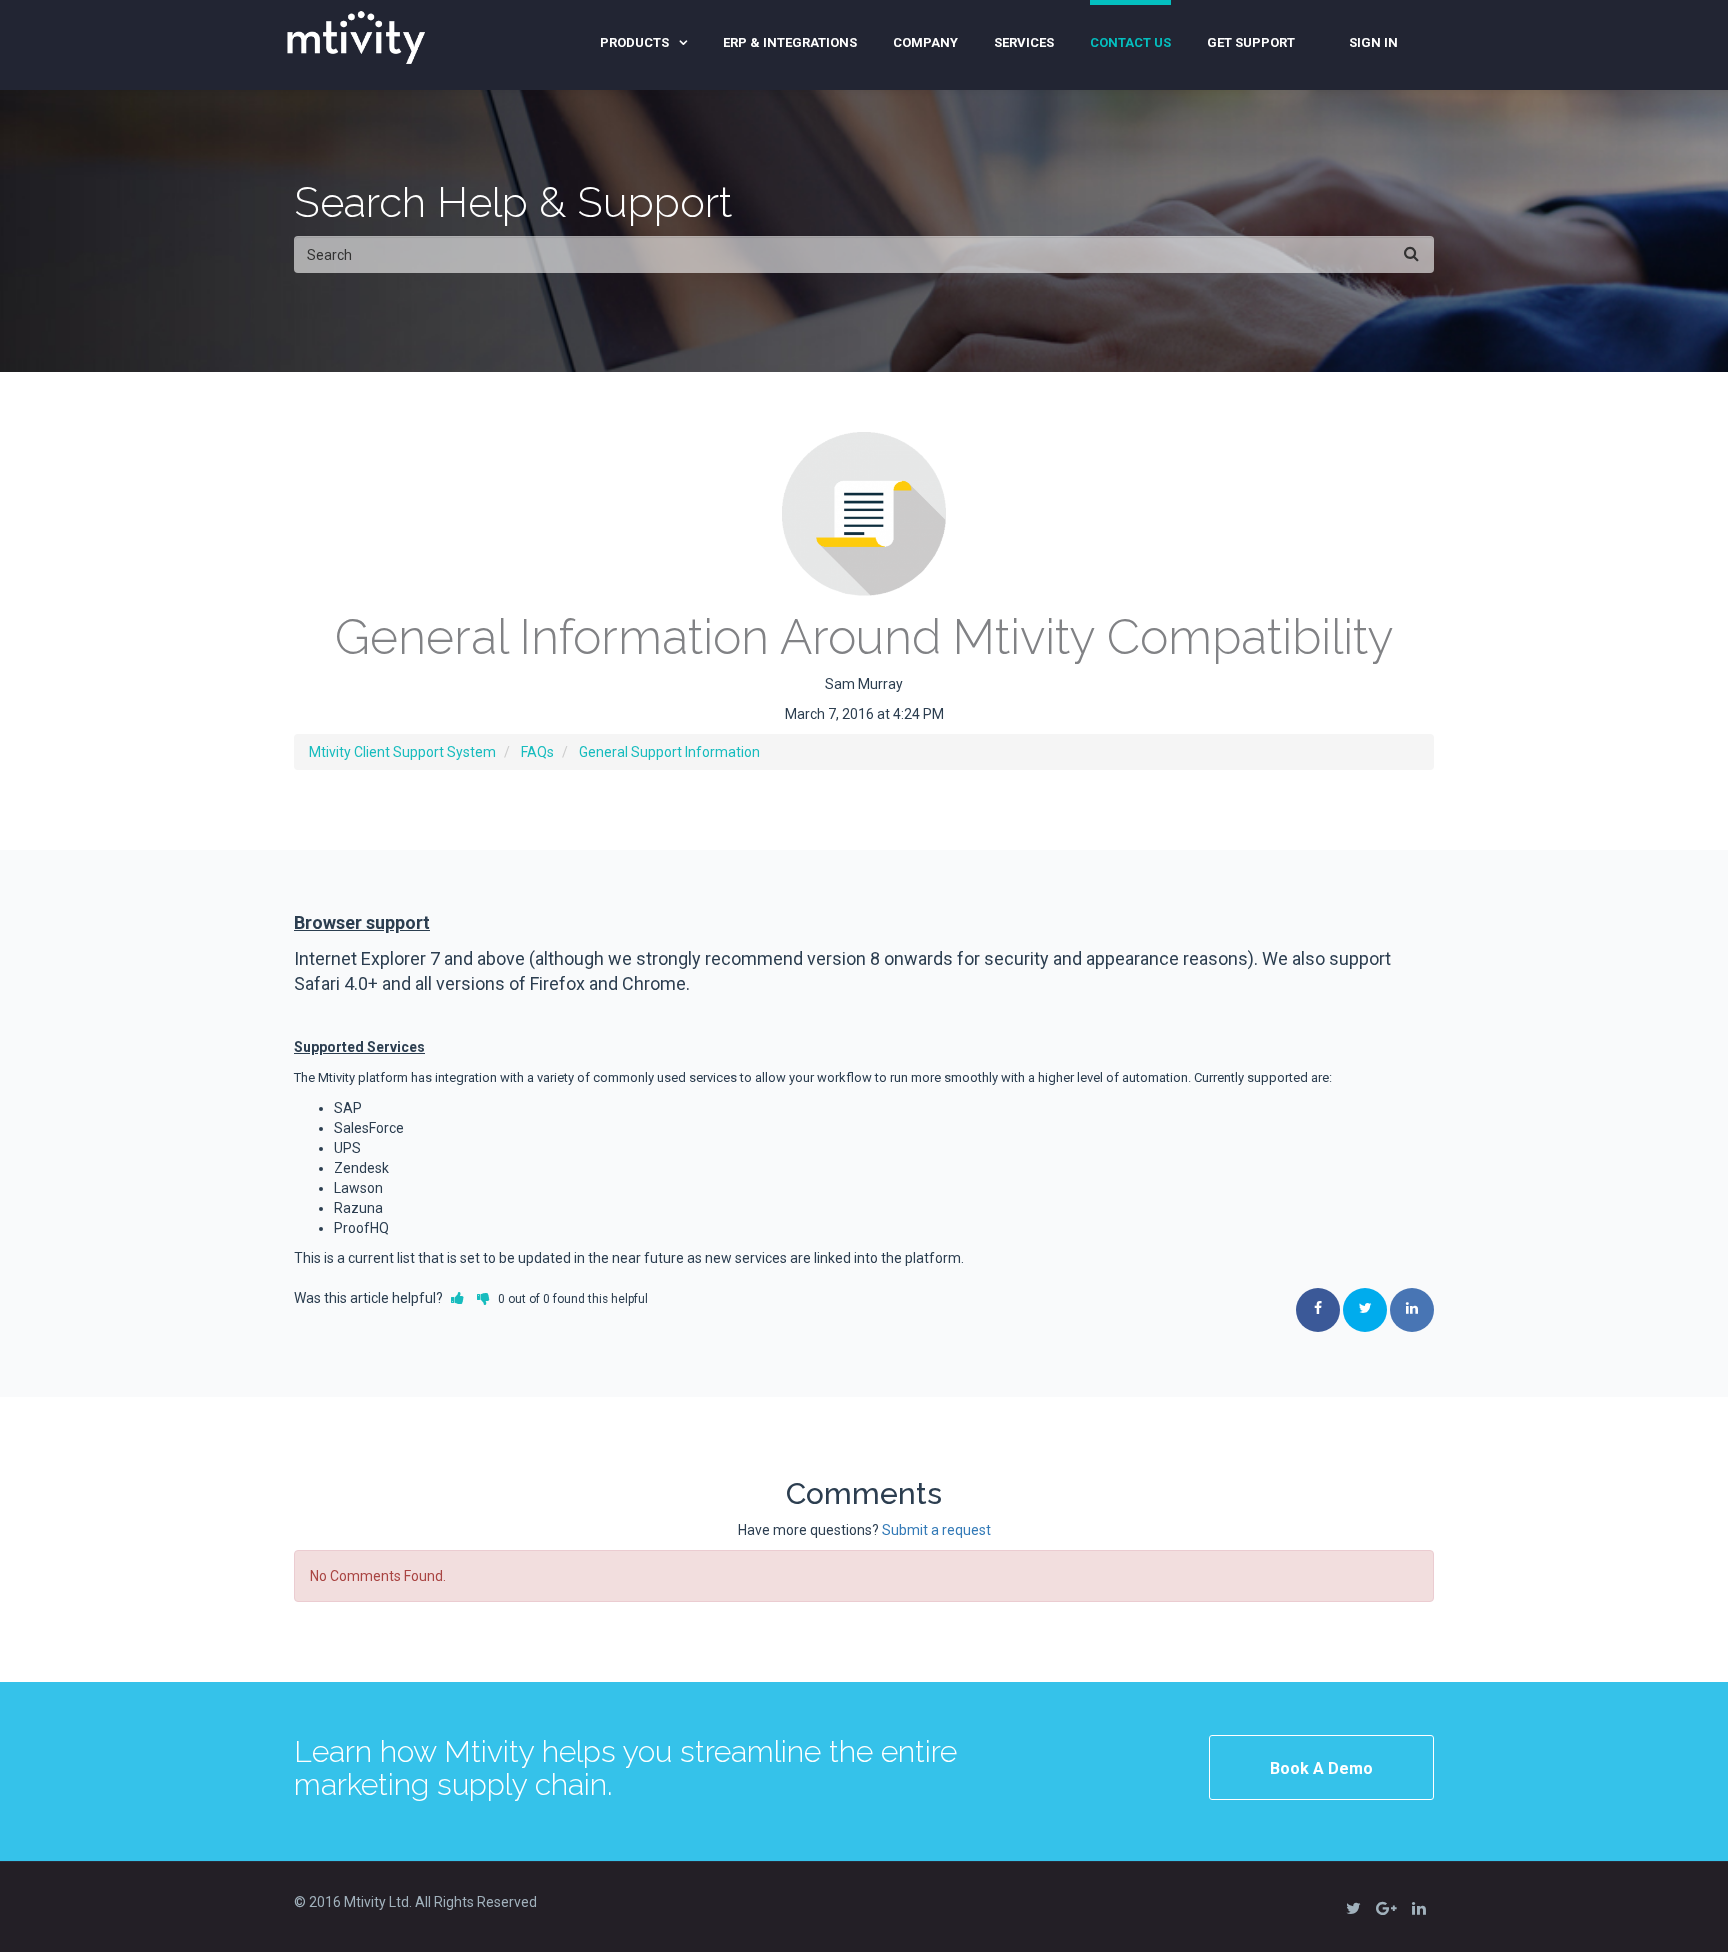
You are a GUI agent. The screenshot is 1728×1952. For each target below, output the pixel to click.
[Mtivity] (356, 35)
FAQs (537, 752)
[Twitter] (1353, 1907)
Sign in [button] (1373, 42)
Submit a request (936, 1530)
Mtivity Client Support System (402, 752)
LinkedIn (1412, 1310)
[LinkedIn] (1419, 1907)
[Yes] (457, 1298)
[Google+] (1386, 1907)
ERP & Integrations (790, 42)
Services (1024, 42)
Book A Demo (1321, 1768)
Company (925, 42)
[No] (483, 1298)
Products (634, 42)
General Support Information (669, 752)
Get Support (1251, 42)
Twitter (1365, 1310)
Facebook (1318, 1310)
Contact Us (1130, 42)
